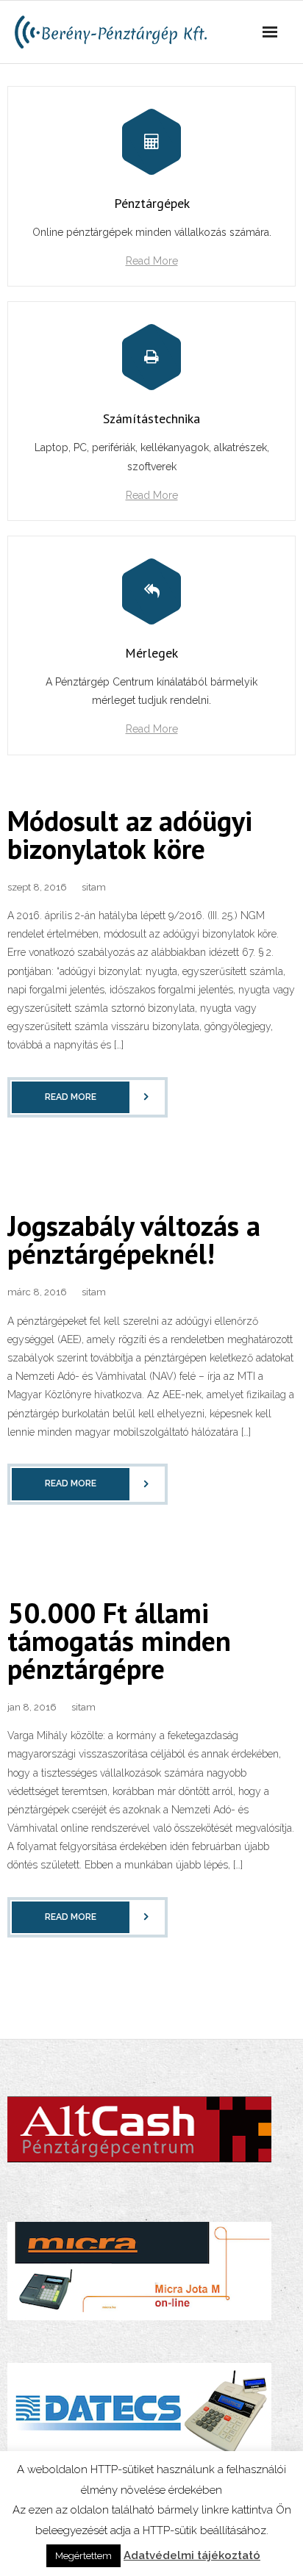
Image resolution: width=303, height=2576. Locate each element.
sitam (94, 887)
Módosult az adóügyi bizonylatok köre (130, 834)
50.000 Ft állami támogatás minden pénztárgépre (119, 1640)
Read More (152, 261)
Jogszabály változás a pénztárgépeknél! (134, 1239)
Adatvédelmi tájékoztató (192, 2555)
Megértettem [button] (83, 2556)
